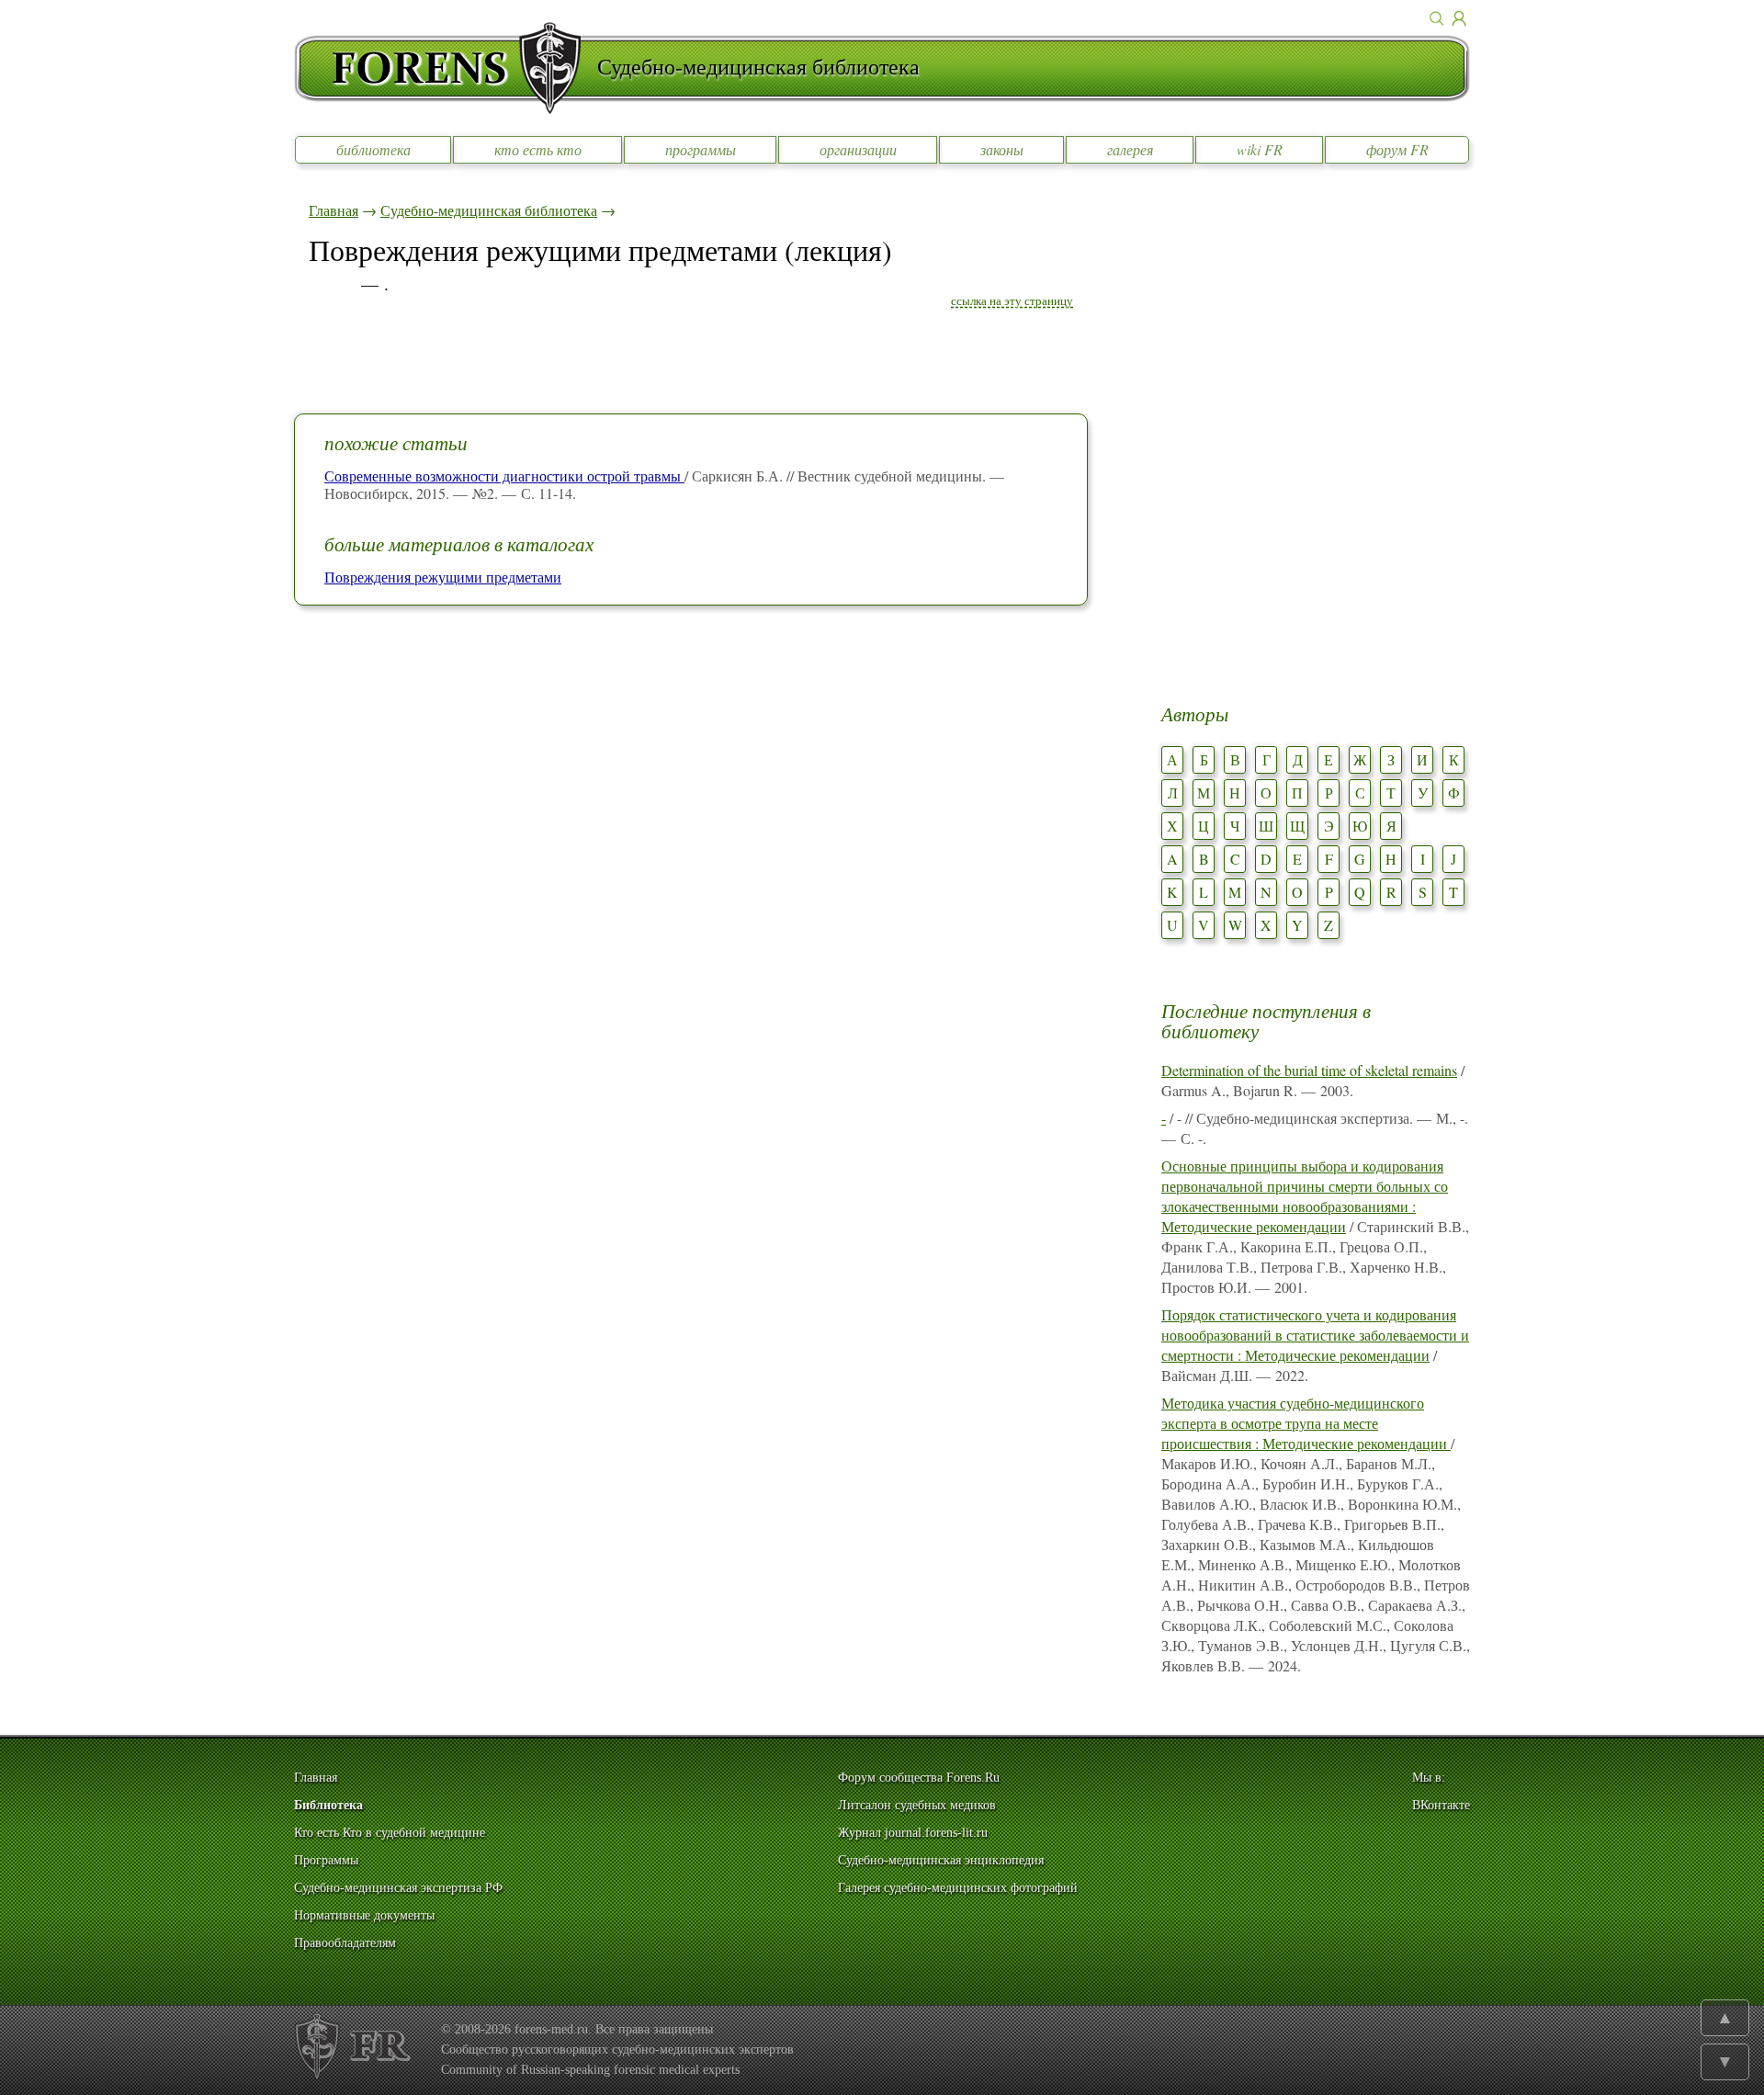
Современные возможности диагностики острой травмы (504, 476)
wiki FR (1260, 149)
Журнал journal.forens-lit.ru (913, 1833)
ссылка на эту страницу (1012, 300)
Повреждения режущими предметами (443, 577)
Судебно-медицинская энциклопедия (941, 1860)
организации (858, 149)
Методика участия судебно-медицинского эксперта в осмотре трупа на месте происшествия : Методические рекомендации (1306, 1423)
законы (1002, 149)
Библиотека (328, 1805)
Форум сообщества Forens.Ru (919, 1778)
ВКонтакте (1441, 1805)
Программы (326, 1860)
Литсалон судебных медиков (917, 1805)
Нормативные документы (364, 1915)
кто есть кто (538, 149)
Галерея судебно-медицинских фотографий (958, 1888)
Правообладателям (345, 1943)
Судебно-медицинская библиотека (489, 210)
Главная (334, 210)
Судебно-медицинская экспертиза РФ (398, 1888)
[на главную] (446, 68)
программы (701, 149)
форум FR (1397, 149)
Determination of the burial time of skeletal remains (1309, 1070)
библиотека (373, 149)
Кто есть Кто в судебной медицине (390, 1833)
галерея (1130, 149)
